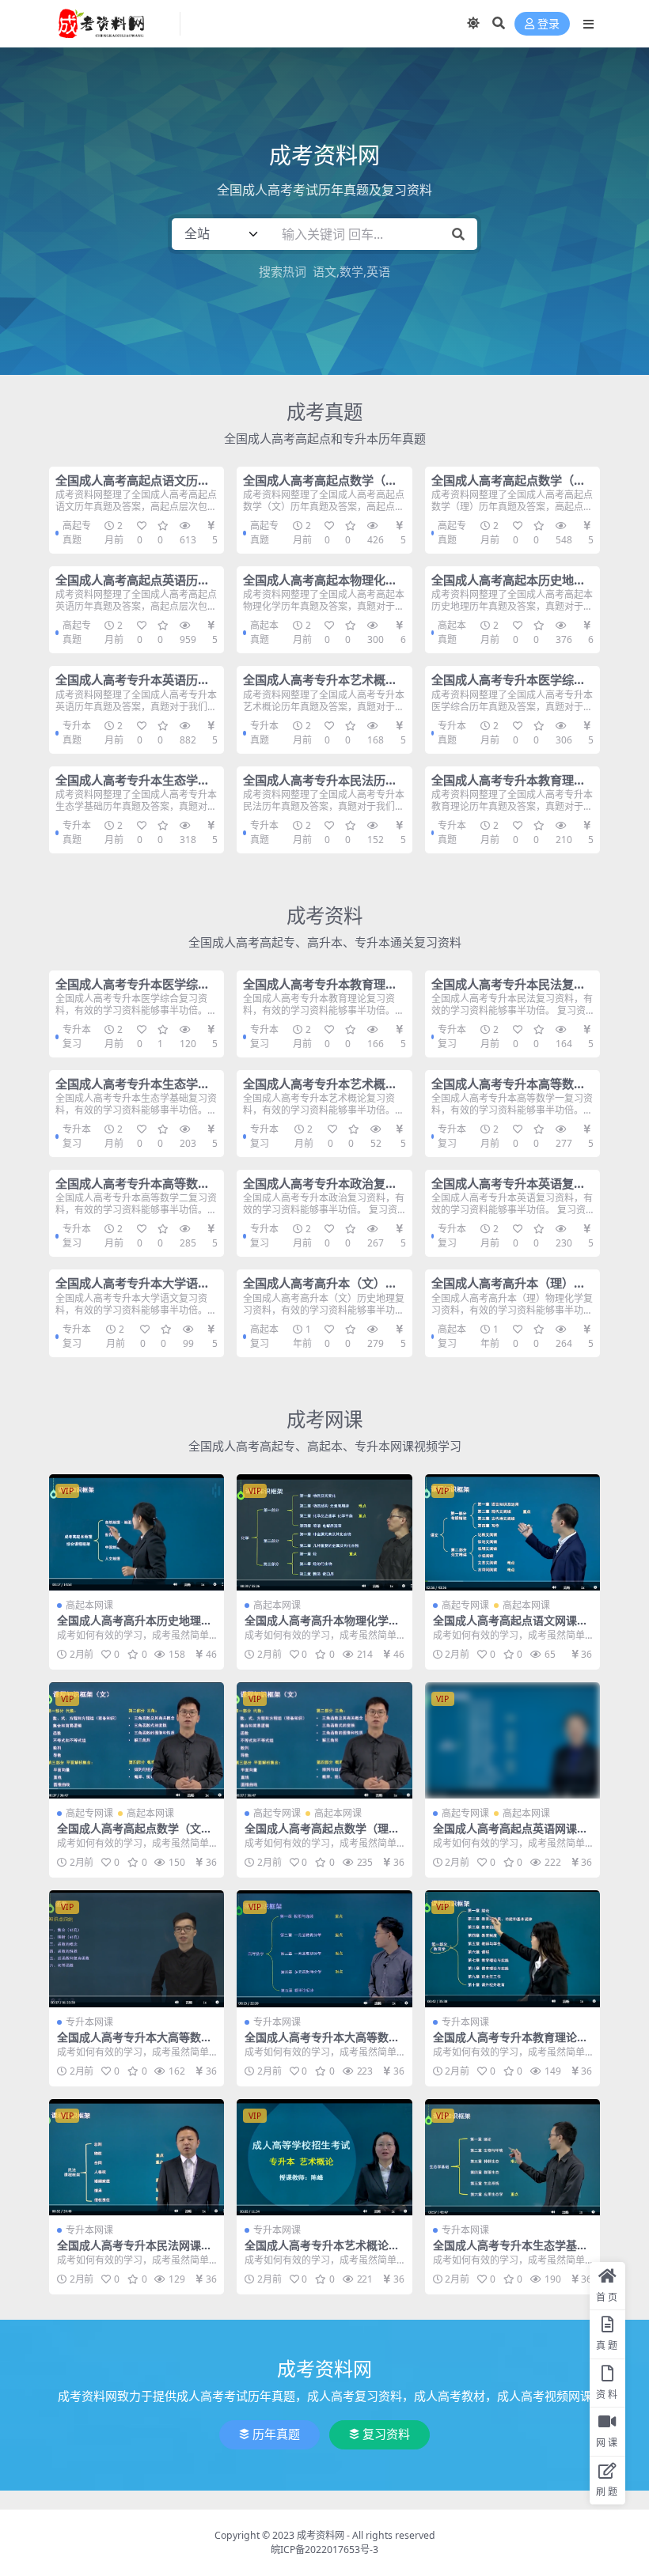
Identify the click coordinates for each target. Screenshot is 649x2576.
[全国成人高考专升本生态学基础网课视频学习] (512, 2158)
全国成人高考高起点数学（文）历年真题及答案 (323, 487)
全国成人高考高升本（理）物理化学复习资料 (509, 1290)
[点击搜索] (458, 234)
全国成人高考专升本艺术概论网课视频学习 (322, 2252)
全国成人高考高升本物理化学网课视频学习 (322, 1627)
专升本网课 (89, 2022)
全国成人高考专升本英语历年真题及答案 (133, 687)
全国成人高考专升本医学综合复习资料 (133, 991)
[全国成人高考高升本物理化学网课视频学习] (324, 1533)
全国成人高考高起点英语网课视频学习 (510, 1835)
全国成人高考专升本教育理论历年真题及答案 (509, 787)
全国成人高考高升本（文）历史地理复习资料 (320, 1290)
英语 (378, 271)
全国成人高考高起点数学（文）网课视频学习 (135, 1835)
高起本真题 (264, 632)
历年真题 (276, 2434)
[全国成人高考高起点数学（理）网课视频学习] (324, 1741)
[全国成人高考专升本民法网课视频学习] (137, 2158)
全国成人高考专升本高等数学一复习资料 (509, 1091)
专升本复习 (77, 1036)
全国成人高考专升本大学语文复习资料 (133, 1290)
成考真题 (324, 412)
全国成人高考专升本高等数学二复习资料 (133, 1190)
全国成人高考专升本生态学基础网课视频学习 (510, 2252)
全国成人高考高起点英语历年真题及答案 (133, 587)
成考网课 (324, 1419)
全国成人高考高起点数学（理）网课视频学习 (322, 1835)
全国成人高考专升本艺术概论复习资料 (320, 1091)
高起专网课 (465, 1605)
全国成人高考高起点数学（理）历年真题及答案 (511, 487)
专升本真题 (77, 733)
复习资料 (386, 2434)
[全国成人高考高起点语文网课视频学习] (512, 1533)
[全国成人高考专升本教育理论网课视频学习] (512, 1949)
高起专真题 (77, 533)
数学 (351, 271)
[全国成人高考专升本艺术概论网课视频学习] (324, 2158)
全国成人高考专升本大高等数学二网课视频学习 (322, 2044)
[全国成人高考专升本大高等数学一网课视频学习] (137, 1949)
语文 (324, 271)
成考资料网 (321, 2535)
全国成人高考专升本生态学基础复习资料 (133, 1091)
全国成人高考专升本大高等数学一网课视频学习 (135, 2044)
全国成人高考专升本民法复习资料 (509, 991)
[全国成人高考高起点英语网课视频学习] (512, 1741)
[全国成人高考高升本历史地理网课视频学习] (137, 1533)
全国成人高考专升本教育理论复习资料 (320, 991)
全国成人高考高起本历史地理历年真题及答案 (509, 587)
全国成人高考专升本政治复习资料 (320, 1190)
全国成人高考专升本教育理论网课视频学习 (510, 2044)
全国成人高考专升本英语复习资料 (509, 1190)
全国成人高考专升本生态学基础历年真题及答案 (133, 787)
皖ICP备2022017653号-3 (324, 2550)
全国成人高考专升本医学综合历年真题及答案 (509, 687)
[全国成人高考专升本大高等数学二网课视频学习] (324, 1949)
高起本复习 (264, 1336)
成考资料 (324, 915)
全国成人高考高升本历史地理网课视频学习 (135, 1627)
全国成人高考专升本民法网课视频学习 (135, 2252)
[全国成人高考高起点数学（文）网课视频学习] (137, 1741)
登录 (548, 24)
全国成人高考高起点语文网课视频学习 (510, 1627)
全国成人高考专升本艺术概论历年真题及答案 (320, 687)
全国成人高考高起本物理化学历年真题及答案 (320, 587)
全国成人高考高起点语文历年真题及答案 (133, 487)
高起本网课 (89, 1605)
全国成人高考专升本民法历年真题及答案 (320, 787)
